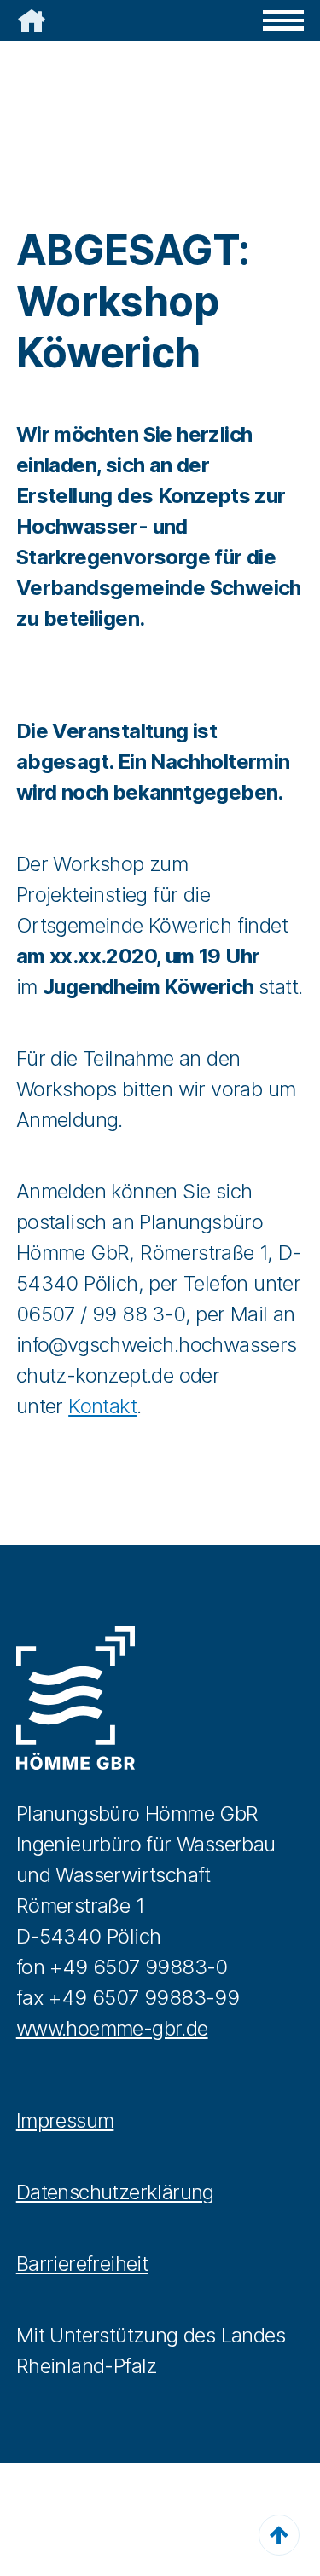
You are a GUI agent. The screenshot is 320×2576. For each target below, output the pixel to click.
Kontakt (102, 1406)
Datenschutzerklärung (115, 2192)
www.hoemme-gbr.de (112, 2028)
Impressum (65, 2120)
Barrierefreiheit (82, 2264)
